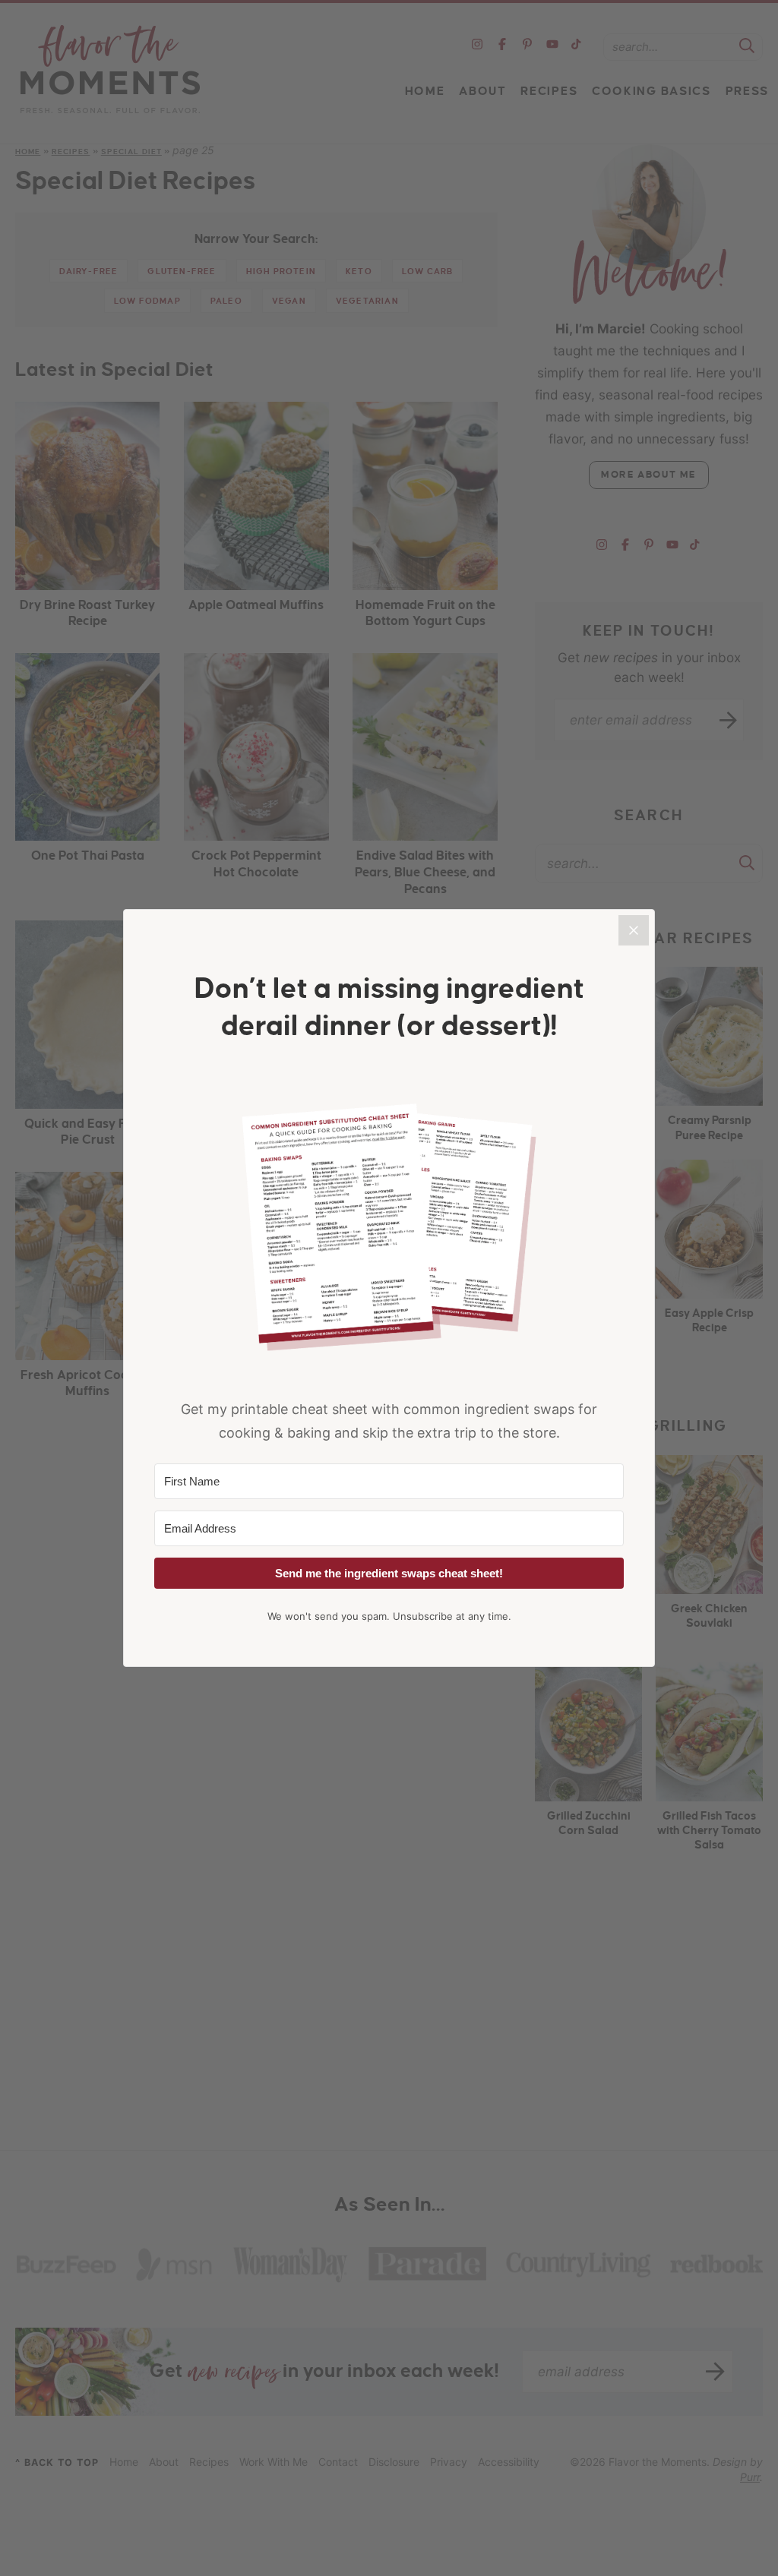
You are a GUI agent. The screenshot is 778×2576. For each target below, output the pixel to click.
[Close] (634, 930)
